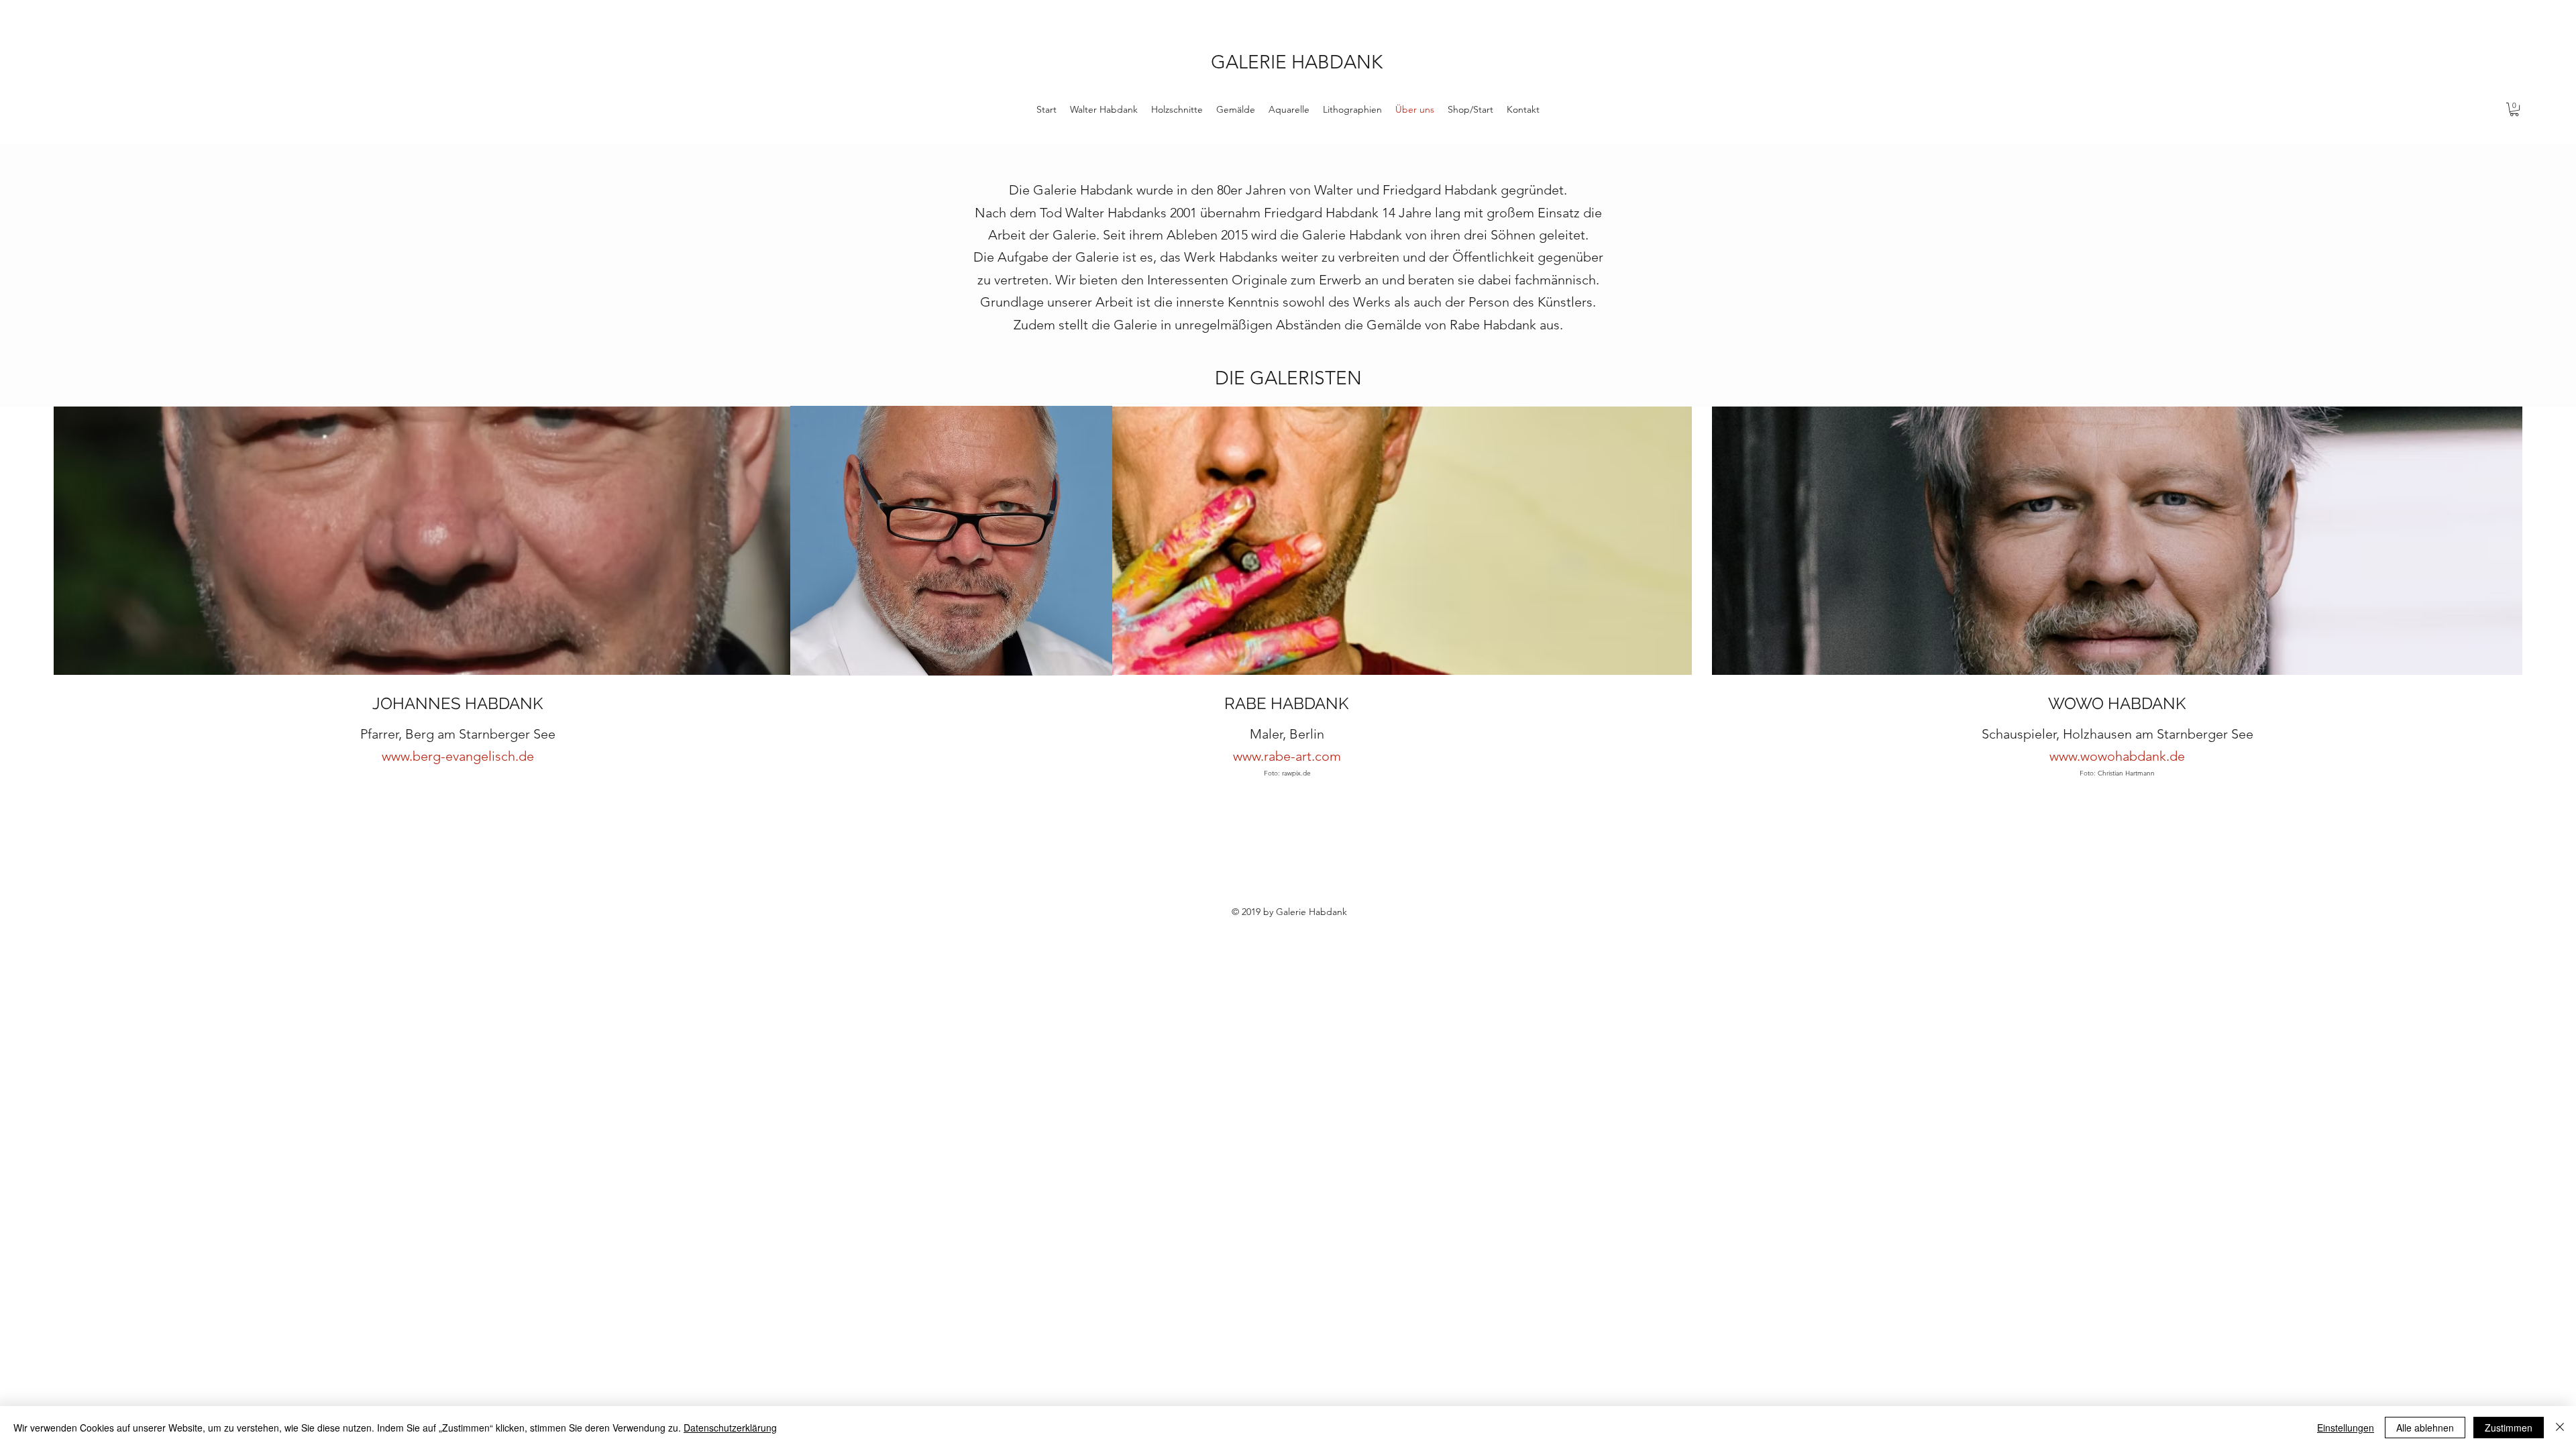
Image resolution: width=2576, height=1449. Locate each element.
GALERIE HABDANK (1297, 62)
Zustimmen (2509, 1428)
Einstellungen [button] (2346, 1428)
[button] (2514, 109)
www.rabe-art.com (1287, 756)
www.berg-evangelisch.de (458, 756)
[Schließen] (2560, 1428)
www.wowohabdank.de (2117, 756)
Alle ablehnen (2425, 1428)
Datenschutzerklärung (730, 1428)
